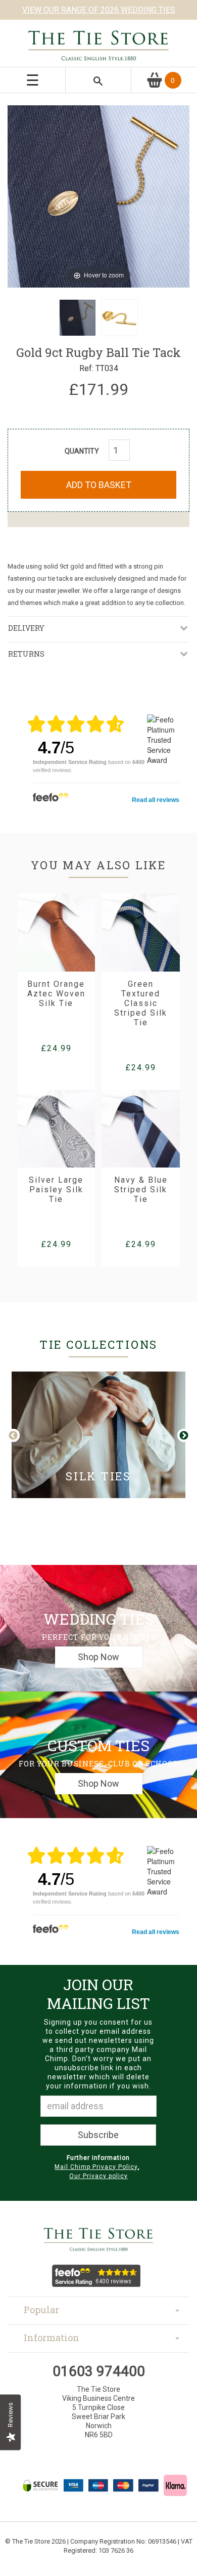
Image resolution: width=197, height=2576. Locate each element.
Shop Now (98, 1657)
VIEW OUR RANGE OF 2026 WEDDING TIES (99, 10)
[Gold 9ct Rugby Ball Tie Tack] (78, 318)
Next (183, 1436)
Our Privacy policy (98, 2176)
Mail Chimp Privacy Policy (96, 2167)
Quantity (82, 451)
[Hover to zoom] (98, 195)
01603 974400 (99, 2371)
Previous (21, 1436)
